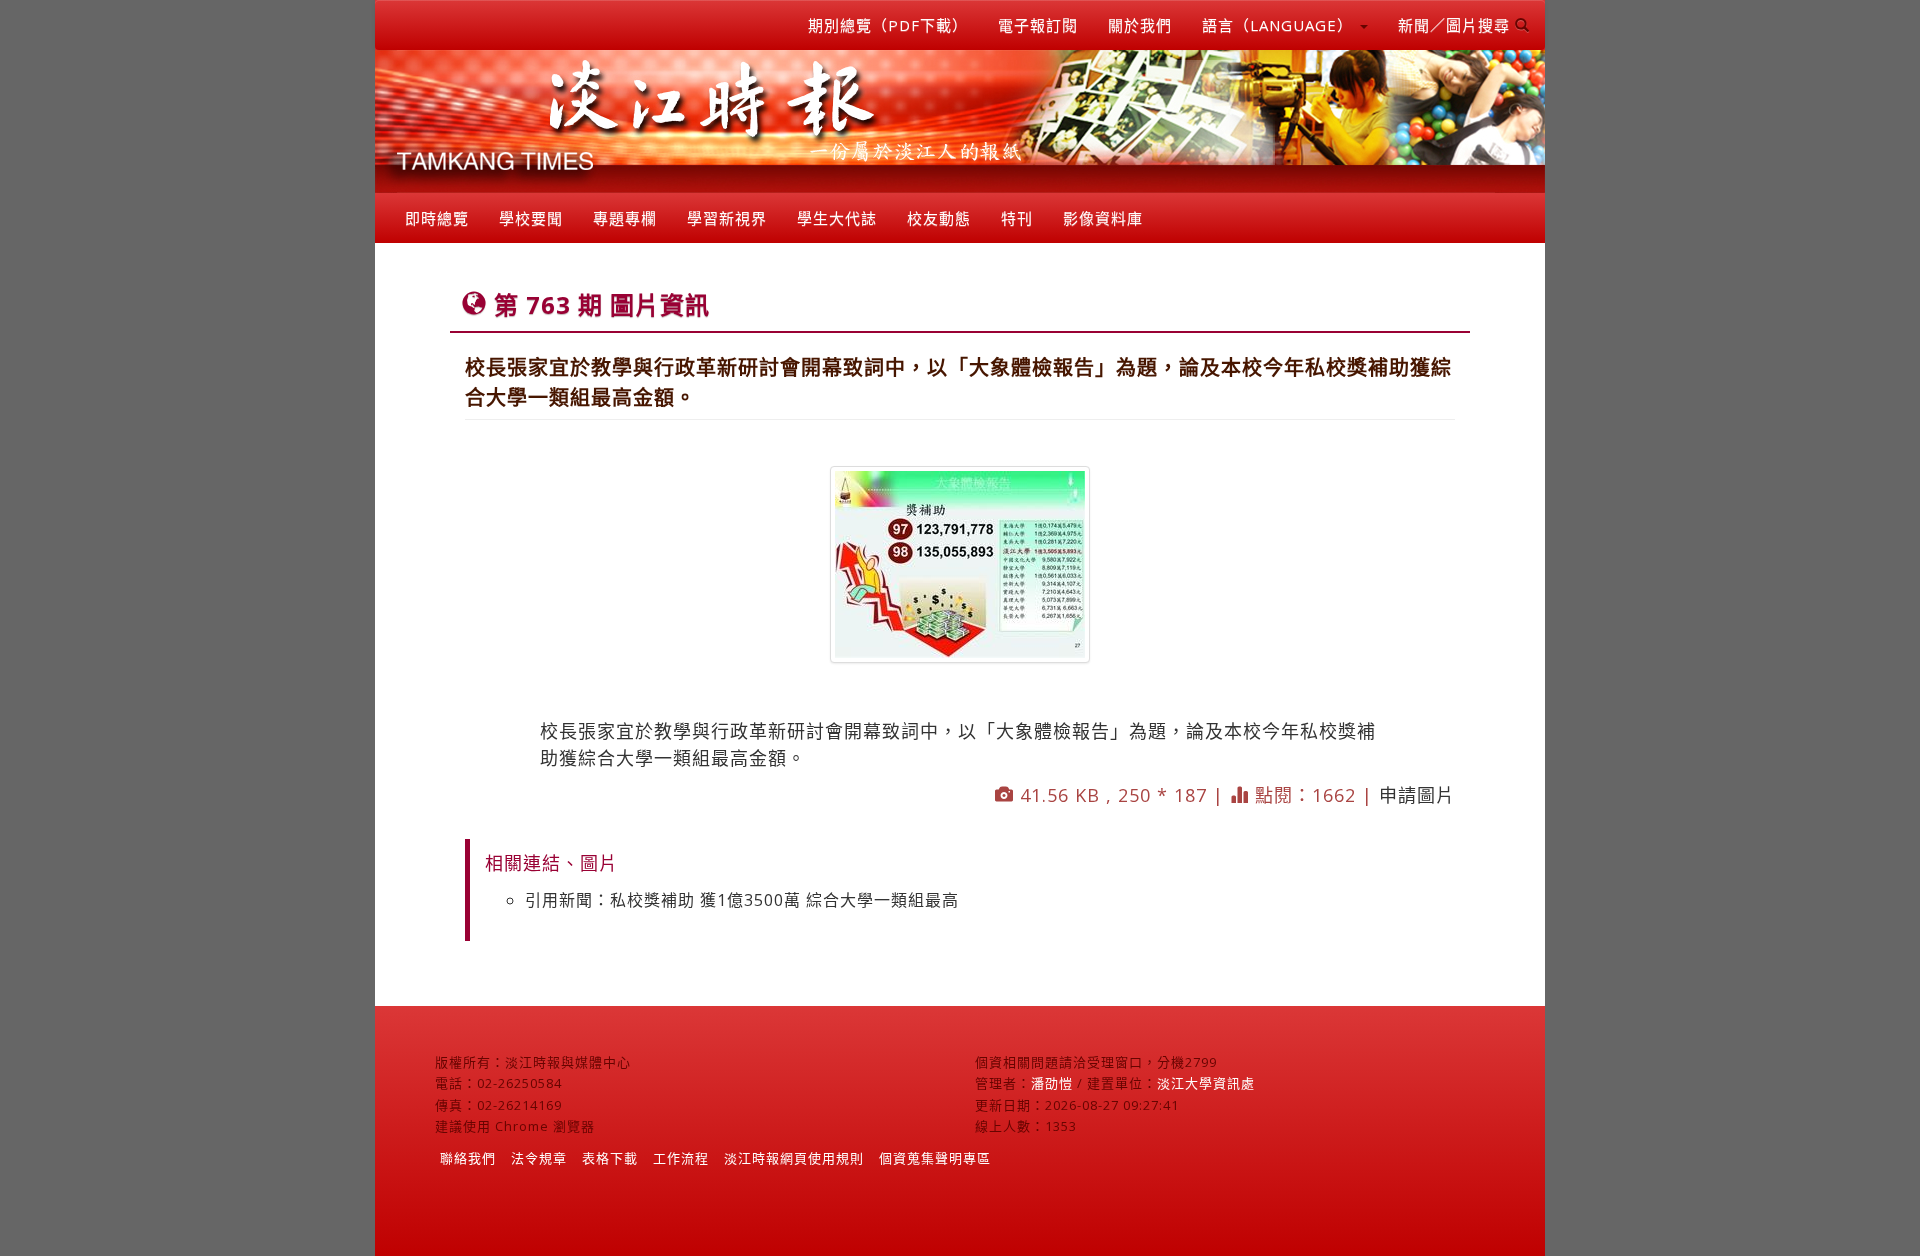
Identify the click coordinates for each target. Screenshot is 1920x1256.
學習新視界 (727, 218)
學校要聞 (531, 218)
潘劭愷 (1052, 1083)
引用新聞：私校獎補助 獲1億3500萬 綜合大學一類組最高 (742, 900)
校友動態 (939, 218)
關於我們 (1140, 25)
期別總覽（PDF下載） (888, 25)
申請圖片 (1417, 795)
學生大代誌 (837, 218)
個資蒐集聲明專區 (935, 1158)
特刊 (1017, 218)
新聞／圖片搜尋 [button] (1456, 25)
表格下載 (610, 1158)
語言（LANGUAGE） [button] (1280, 25)
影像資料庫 (1103, 218)
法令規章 (539, 1158)
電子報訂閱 (1038, 25)
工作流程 (681, 1158)
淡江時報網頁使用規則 (794, 1158)
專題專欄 (625, 218)
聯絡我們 (468, 1158)
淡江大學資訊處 (1206, 1083)
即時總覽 (437, 218)
